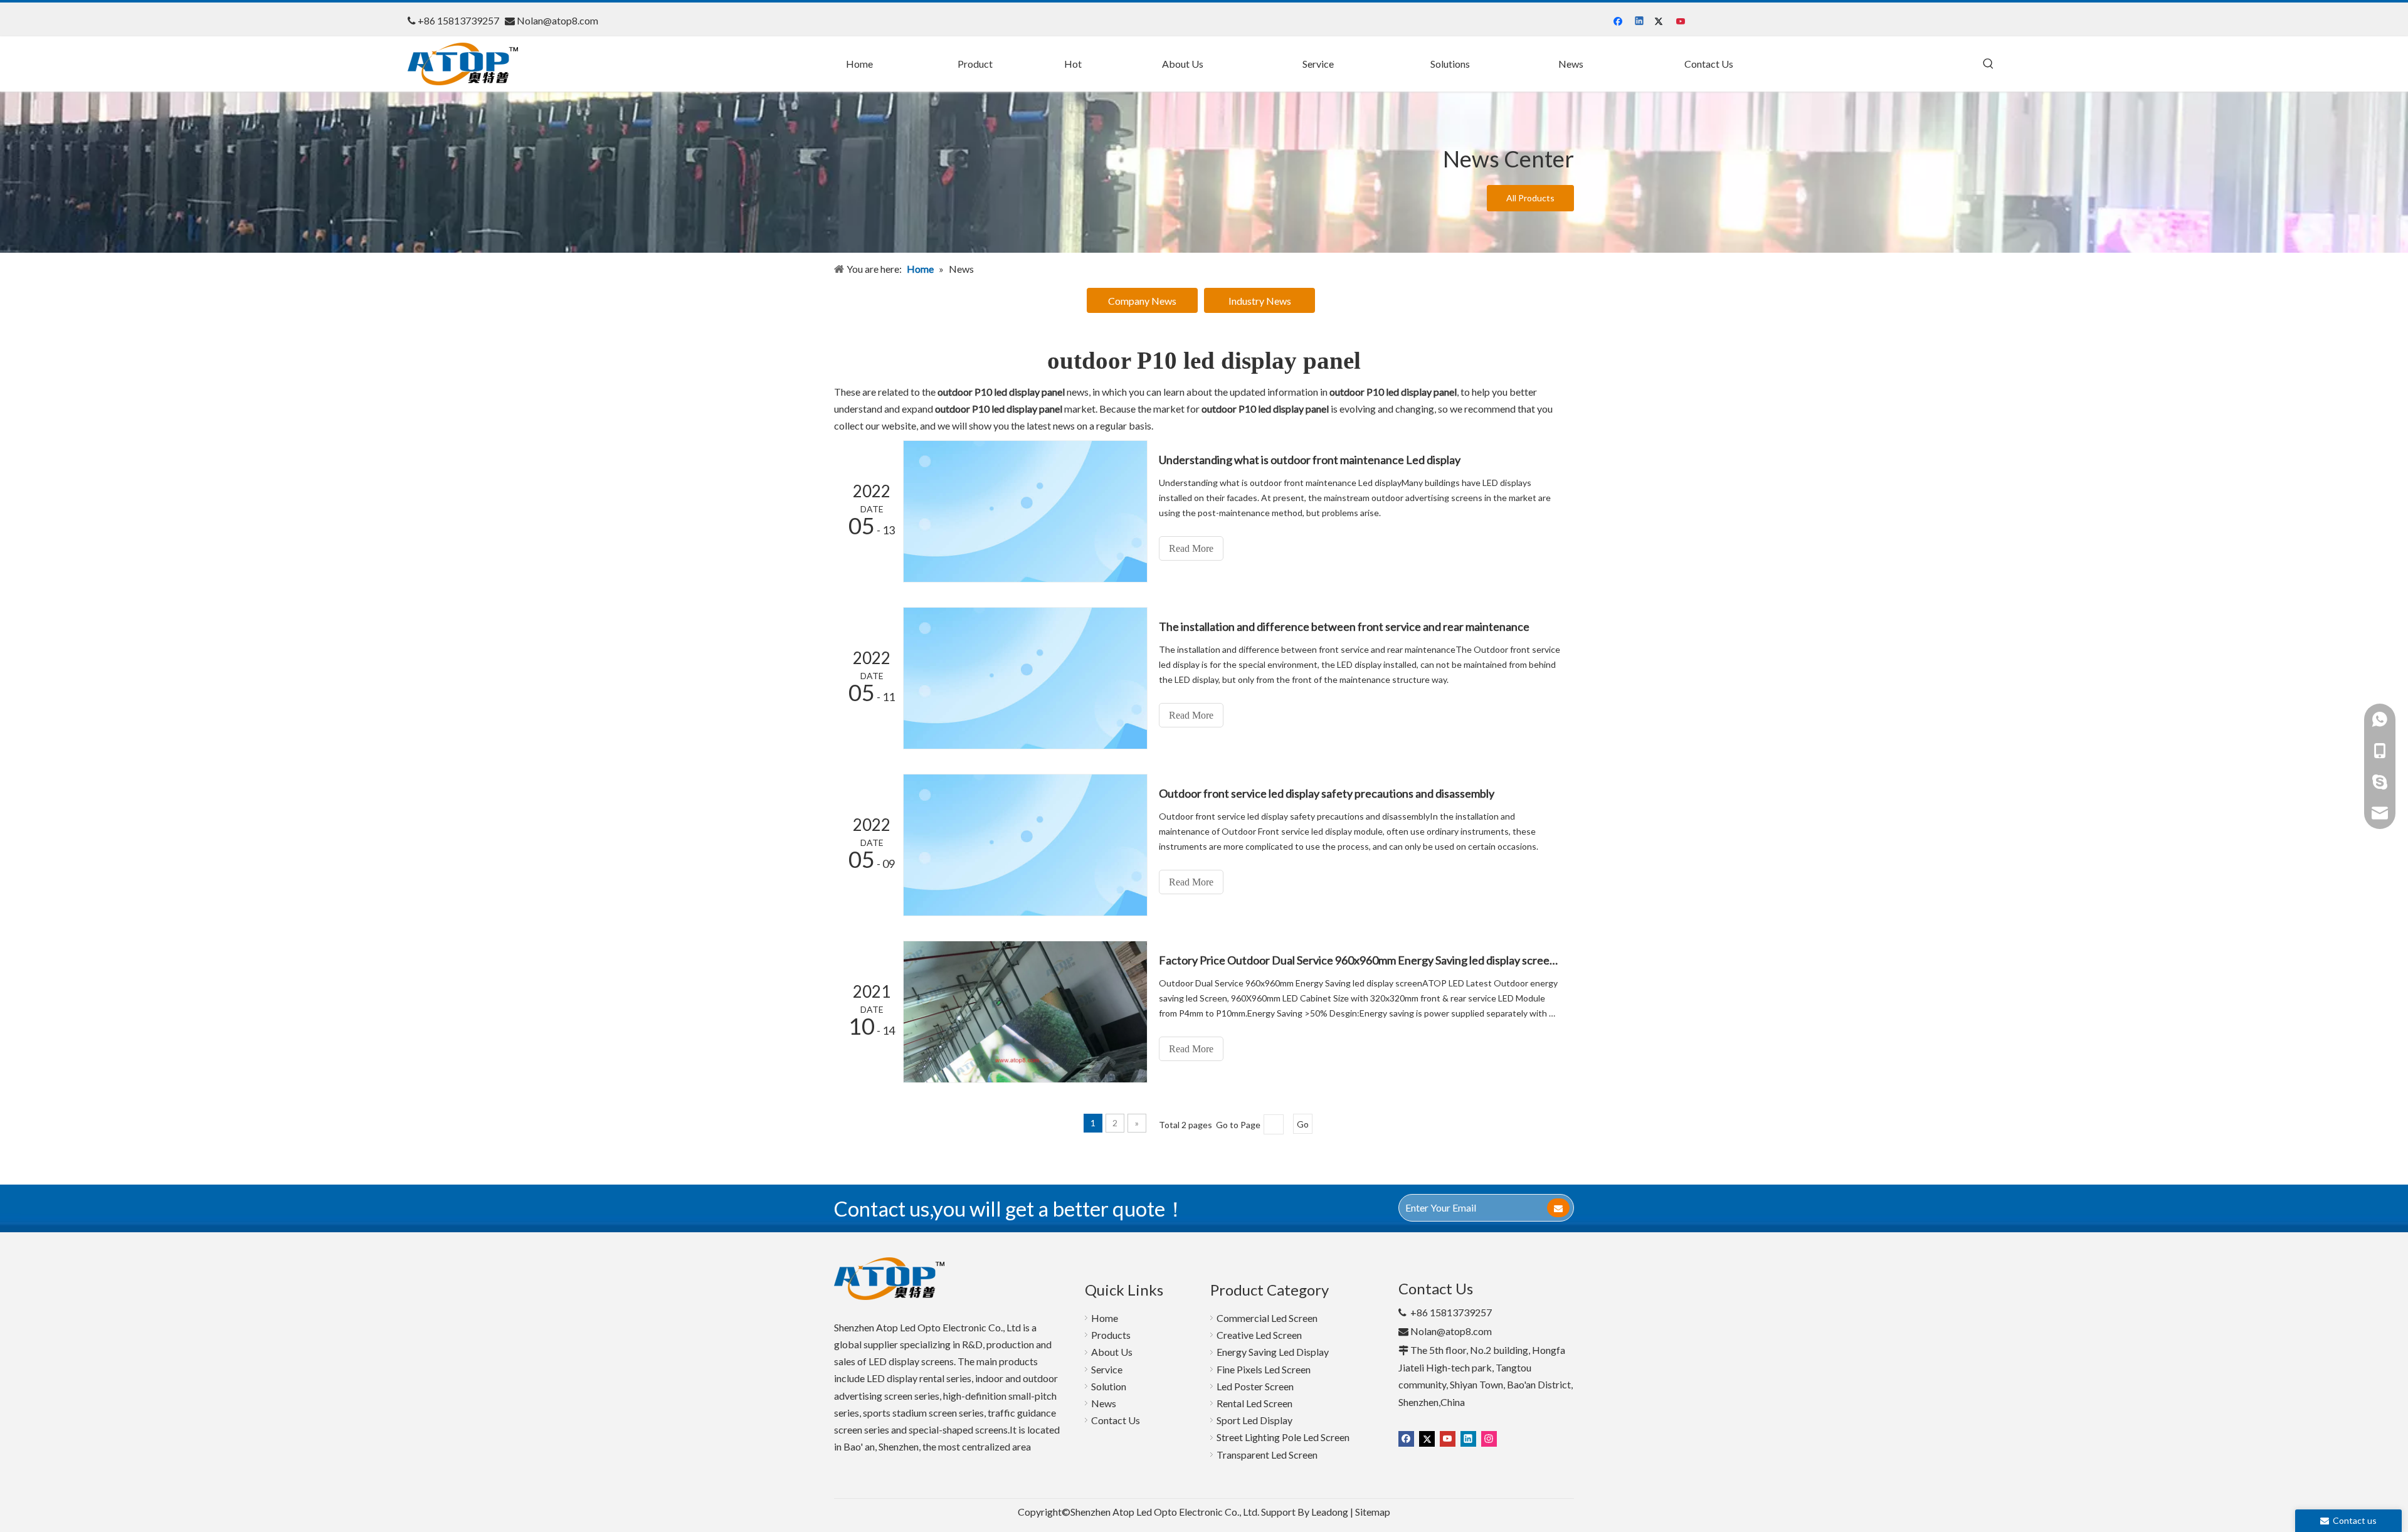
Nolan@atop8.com (557, 20)
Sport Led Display (1254, 1420)
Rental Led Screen (1254, 1403)
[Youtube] (1682, 21)
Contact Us (1116, 1420)
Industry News (1260, 301)
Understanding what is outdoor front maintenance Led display (1310, 460)
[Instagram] (1489, 1438)
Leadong (1330, 1512)
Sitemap (1373, 1512)
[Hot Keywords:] (1988, 64)
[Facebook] (1619, 21)
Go (1303, 1124)
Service (1107, 1369)
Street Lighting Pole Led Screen (1283, 1437)
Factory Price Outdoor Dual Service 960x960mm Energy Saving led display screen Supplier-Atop (1360, 960)
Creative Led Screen (1259, 1335)
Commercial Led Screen (1267, 1318)
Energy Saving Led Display (1273, 1352)
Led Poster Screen (1255, 1386)
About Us (1112, 1352)
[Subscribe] (1558, 1208)
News (1104, 1403)
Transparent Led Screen (1267, 1455)
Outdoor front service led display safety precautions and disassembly (1327, 793)
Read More (1191, 548)
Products (1111, 1335)
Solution (1109, 1386)
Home (1105, 1318)
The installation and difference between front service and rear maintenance (1344, 626)
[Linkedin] (1640, 21)
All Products (1530, 198)
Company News (1142, 301)
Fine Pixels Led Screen (1264, 1369)
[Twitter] (1661, 21)
